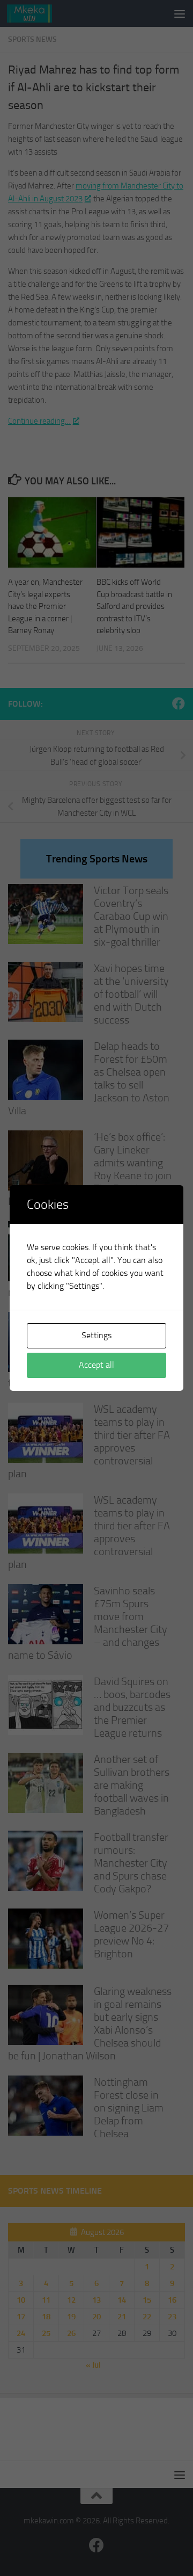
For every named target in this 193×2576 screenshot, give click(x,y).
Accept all (96, 1365)
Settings (96, 1335)
